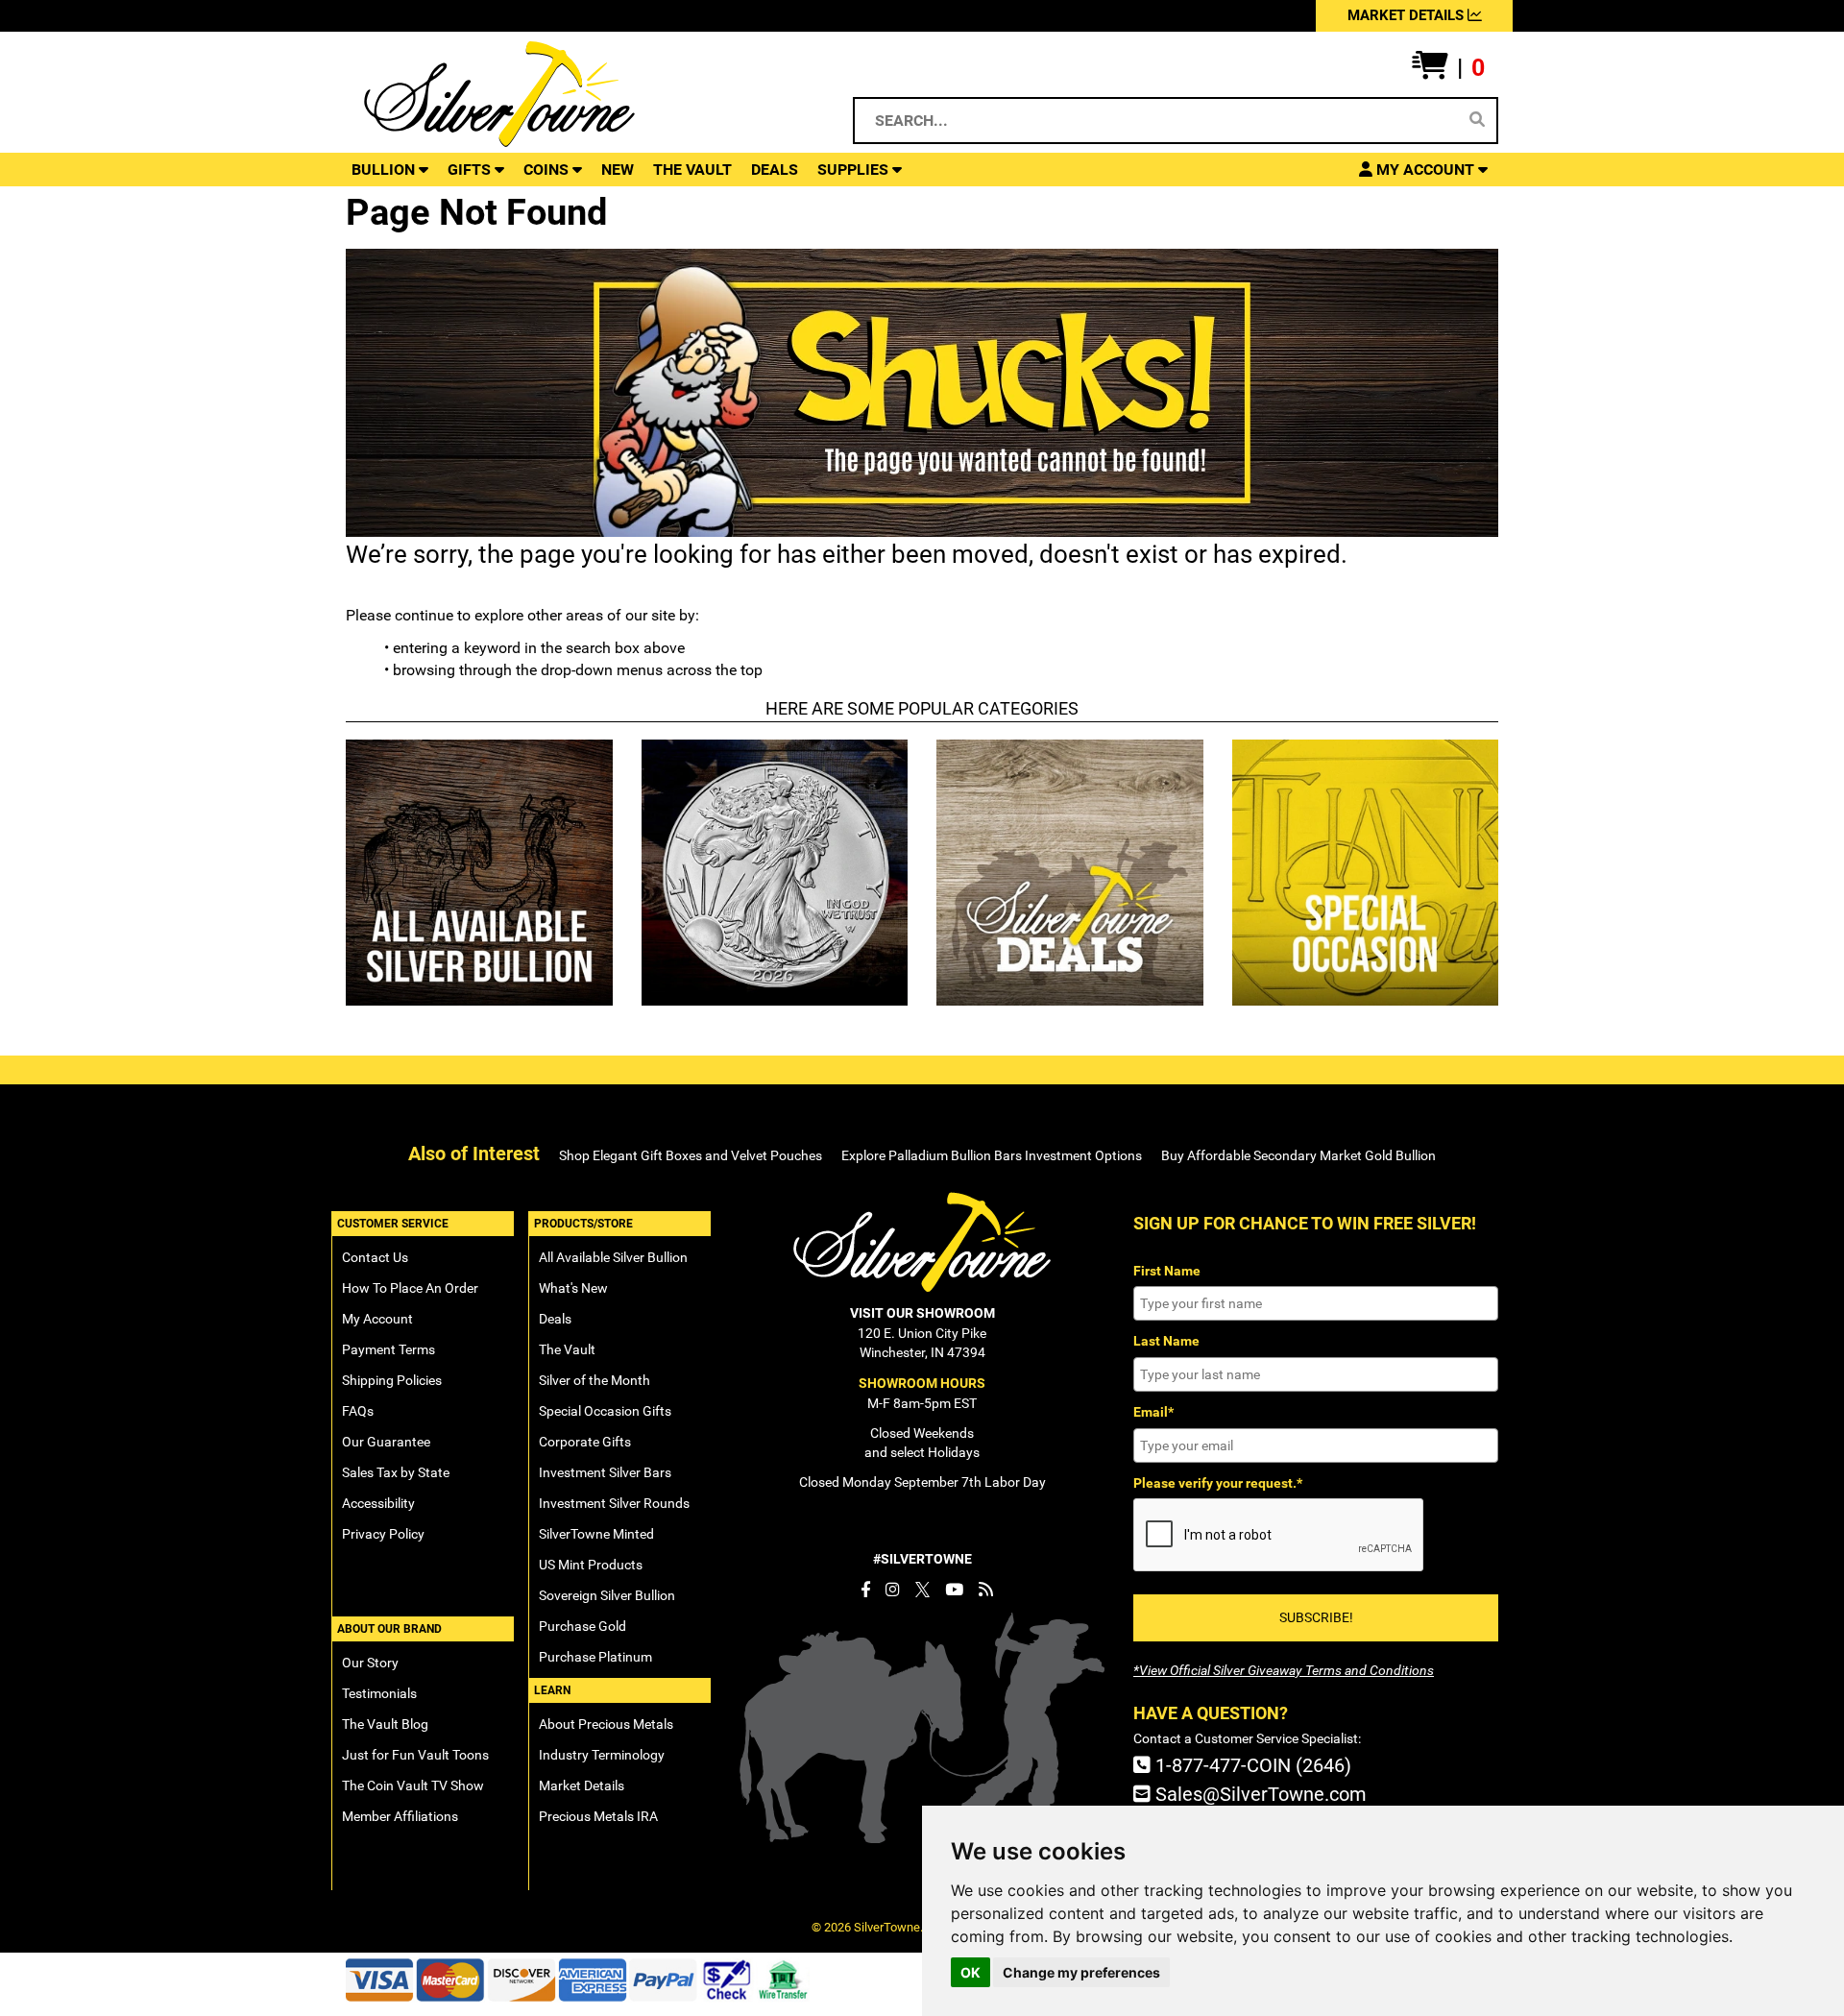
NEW (618, 170)
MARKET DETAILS (1407, 15)
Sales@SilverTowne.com (1259, 1794)
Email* (1153, 1412)
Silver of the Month (594, 1380)
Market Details (582, 1785)
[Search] (1477, 120)
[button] (1448, 68)
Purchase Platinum (595, 1657)
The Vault (567, 1349)
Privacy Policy (383, 1534)
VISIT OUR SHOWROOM (922, 1313)
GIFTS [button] (471, 170)
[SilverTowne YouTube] (954, 1590)
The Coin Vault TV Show (413, 1785)
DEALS (775, 170)
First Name (1167, 1271)
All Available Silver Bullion (613, 1257)
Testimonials (379, 1693)
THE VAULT (692, 170)
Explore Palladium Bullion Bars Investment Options (992, 1155)
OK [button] (971, 1972)
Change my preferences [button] (1081, 1972)
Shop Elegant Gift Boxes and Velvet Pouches (691, 1155)
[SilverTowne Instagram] (893, 1590)
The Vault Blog (385, 1724)
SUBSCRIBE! (1316, 1617)
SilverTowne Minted (596, 1534)
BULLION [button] (385, 170)
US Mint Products (591, 1565)
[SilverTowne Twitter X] (922, 1590)
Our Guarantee (386, 1442)
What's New (573, 1288)
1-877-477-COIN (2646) (1251, 1765)
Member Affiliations (400, 1816)
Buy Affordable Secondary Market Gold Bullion (1298, 1155)
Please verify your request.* (1218, 1483)
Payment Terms (388, 1349)
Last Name (1166, 1341)
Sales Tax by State (396, 1472)
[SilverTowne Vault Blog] (986, 1590)
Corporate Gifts (585, 1442)
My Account (377, 1319)
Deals (555, 1319)
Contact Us (375, 1257)
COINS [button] (548, 170)
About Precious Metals (606, 1724)
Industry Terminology (602, 1755)
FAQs (358, 1411)
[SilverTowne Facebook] (865, 1590)
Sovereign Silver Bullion (607, 1595)
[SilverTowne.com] (578, 94)
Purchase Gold (582, 1626)
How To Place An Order (410, 1288)
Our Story (370, 1663)
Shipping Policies (392, 1380)
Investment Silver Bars (605, 1472)
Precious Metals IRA (598, 1816)
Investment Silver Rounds (614, 1503)
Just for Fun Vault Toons (415, 1755)
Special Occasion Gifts (605, 1411)
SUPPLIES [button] (855, 170)
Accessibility (378, 1503)
